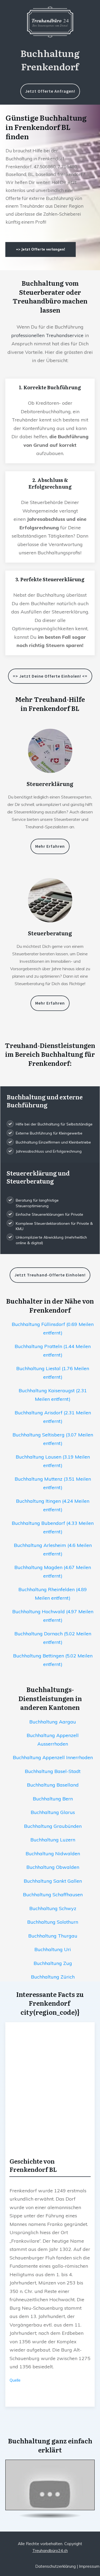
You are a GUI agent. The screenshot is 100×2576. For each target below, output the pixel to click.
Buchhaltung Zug (53, 1963)
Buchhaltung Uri (53, 1949)
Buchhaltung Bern (53, 1799)
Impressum (89, 2566)
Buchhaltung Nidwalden (53, 1854)
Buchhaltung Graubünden (53, 1826)
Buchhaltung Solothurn (53, 1922)
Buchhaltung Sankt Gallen (53, 1881)
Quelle (15, 2380)
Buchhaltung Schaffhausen (53, 1895)
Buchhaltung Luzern (53, 1840)
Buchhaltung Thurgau (53, 1936)
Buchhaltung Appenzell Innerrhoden (53, 1757)
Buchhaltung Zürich (53, 1977)
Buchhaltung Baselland (53, 1785)
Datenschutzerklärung (55, 2566)
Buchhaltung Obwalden (53, 1867)
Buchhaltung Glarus (53, 1812)
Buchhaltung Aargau (53, 1722)
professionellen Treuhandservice (47, 335)
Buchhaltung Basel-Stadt (53, 1771)
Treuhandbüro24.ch (50, 2551)
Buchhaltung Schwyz (53, 1908)
